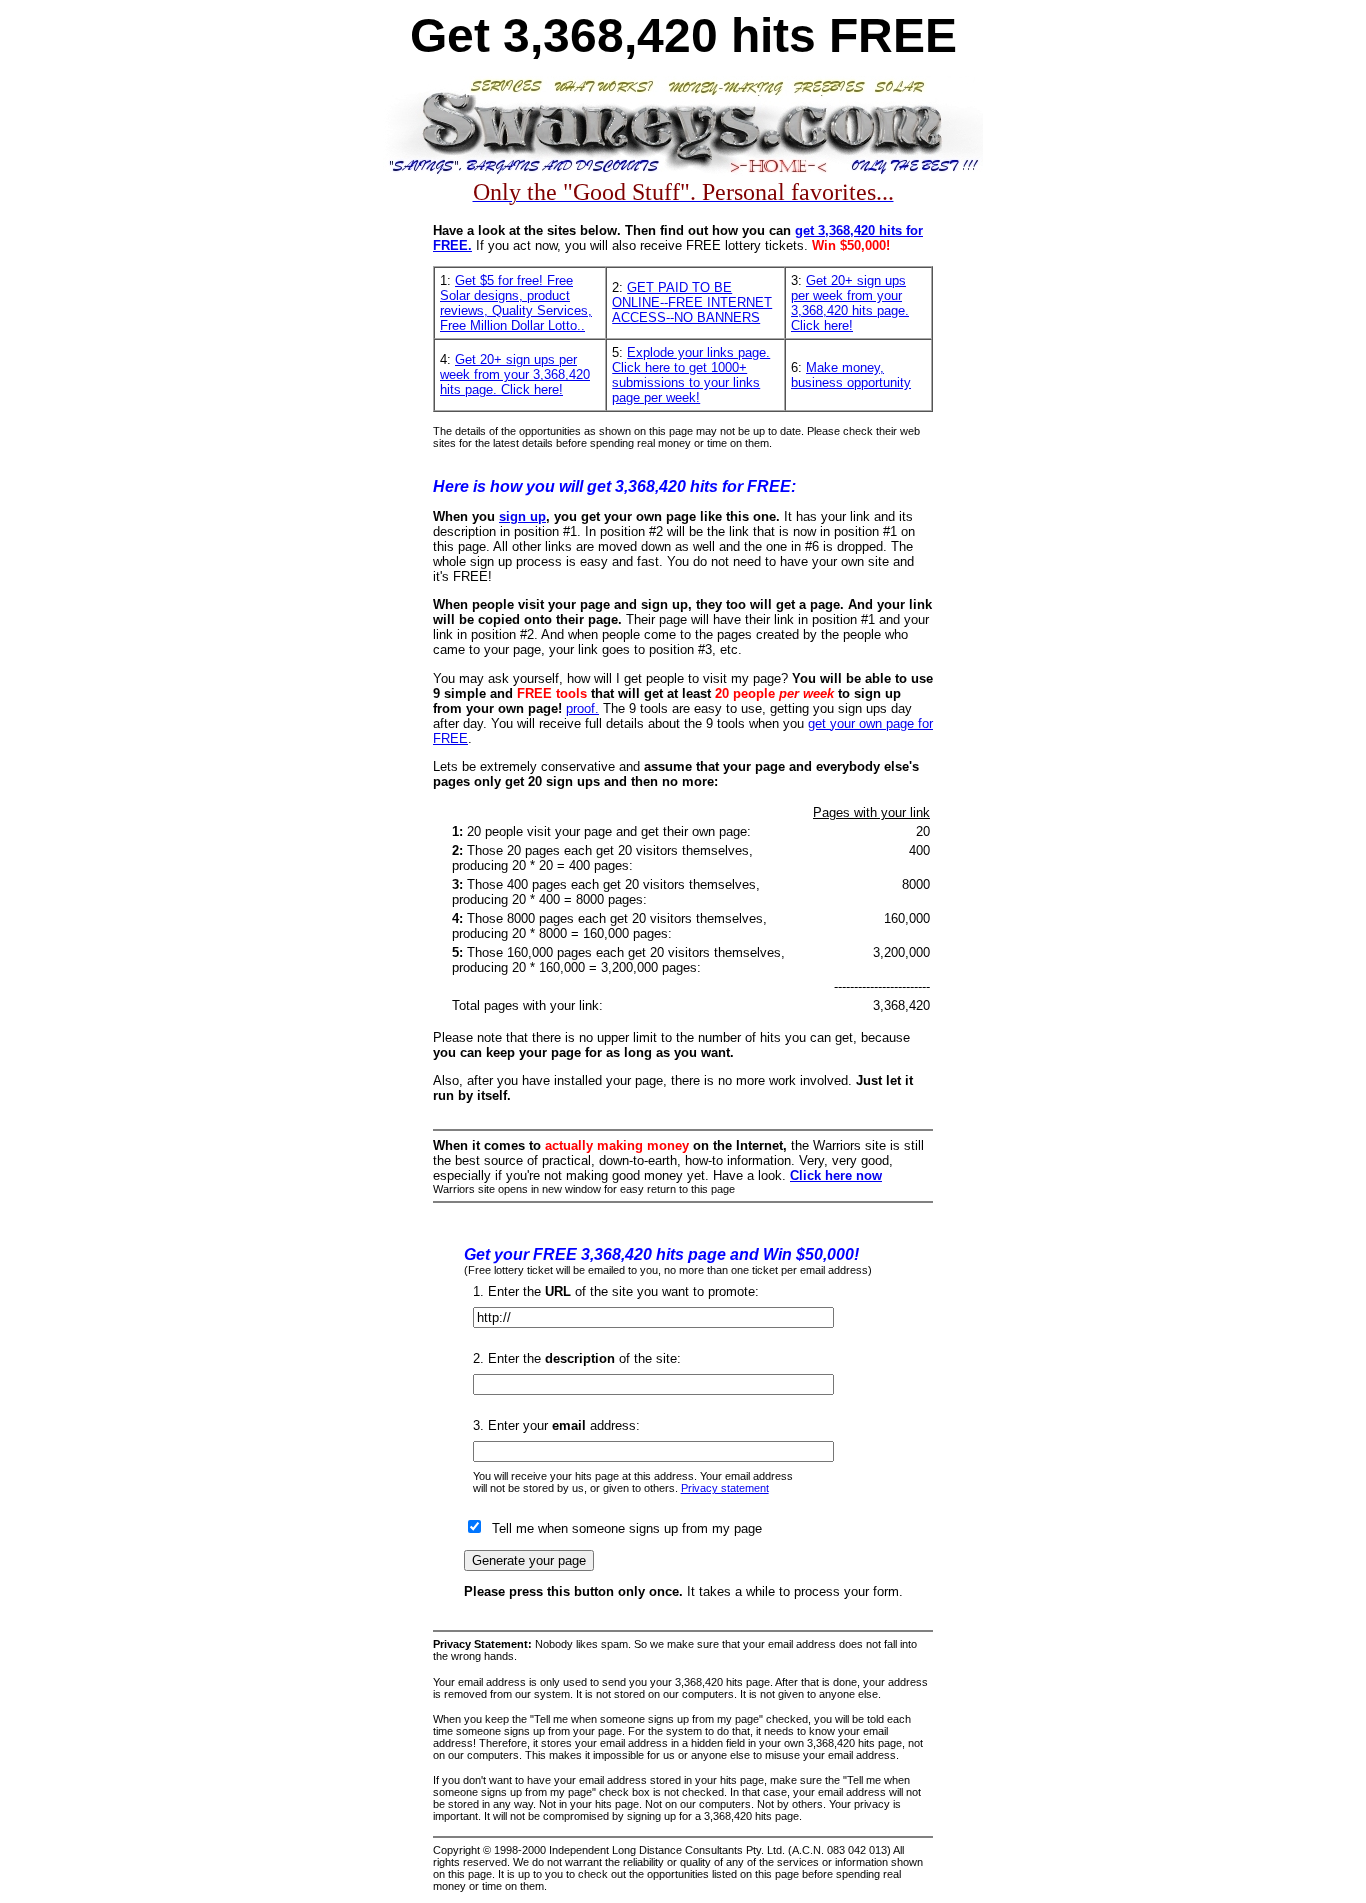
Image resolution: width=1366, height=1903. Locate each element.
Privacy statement (725, 1488)
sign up (522, 516)
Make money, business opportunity (851, 375)
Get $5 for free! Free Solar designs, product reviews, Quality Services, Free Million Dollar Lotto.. (516, 303)
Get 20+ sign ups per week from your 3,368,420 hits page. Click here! (850, 303)
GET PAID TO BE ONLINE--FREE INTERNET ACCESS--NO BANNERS (692, 302)
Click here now (836, 1175)
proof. (582, 708)
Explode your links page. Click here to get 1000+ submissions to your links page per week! (691, 375)
